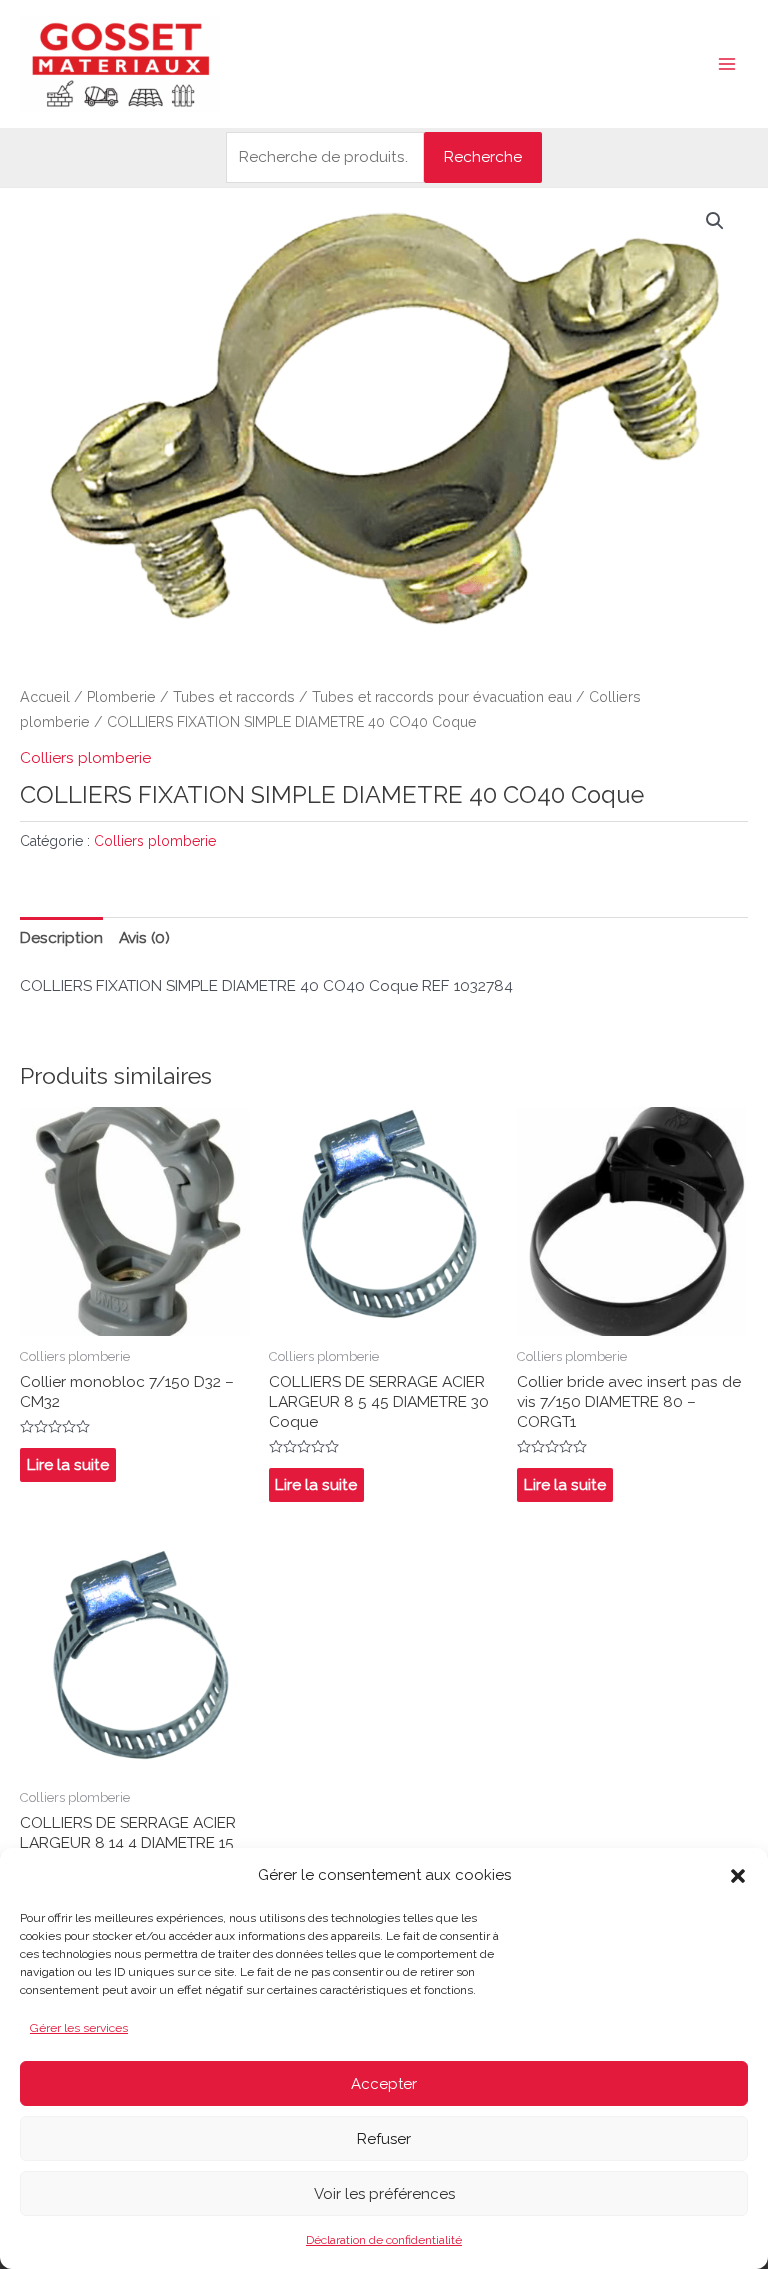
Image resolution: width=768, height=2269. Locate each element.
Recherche (483, 156)
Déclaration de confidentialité (384, 2240)
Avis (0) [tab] (144, 937)
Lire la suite (68, 1464)
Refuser (384, 2139)
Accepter (384, 2084)
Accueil (45, 697)
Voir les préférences (384, 2194)
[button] (738, 1876)
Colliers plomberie (85, 757)
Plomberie (121, 697)
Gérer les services (79, 2028)
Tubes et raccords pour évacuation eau (442, 697)
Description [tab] (61, 937)
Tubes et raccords (234, 697)
